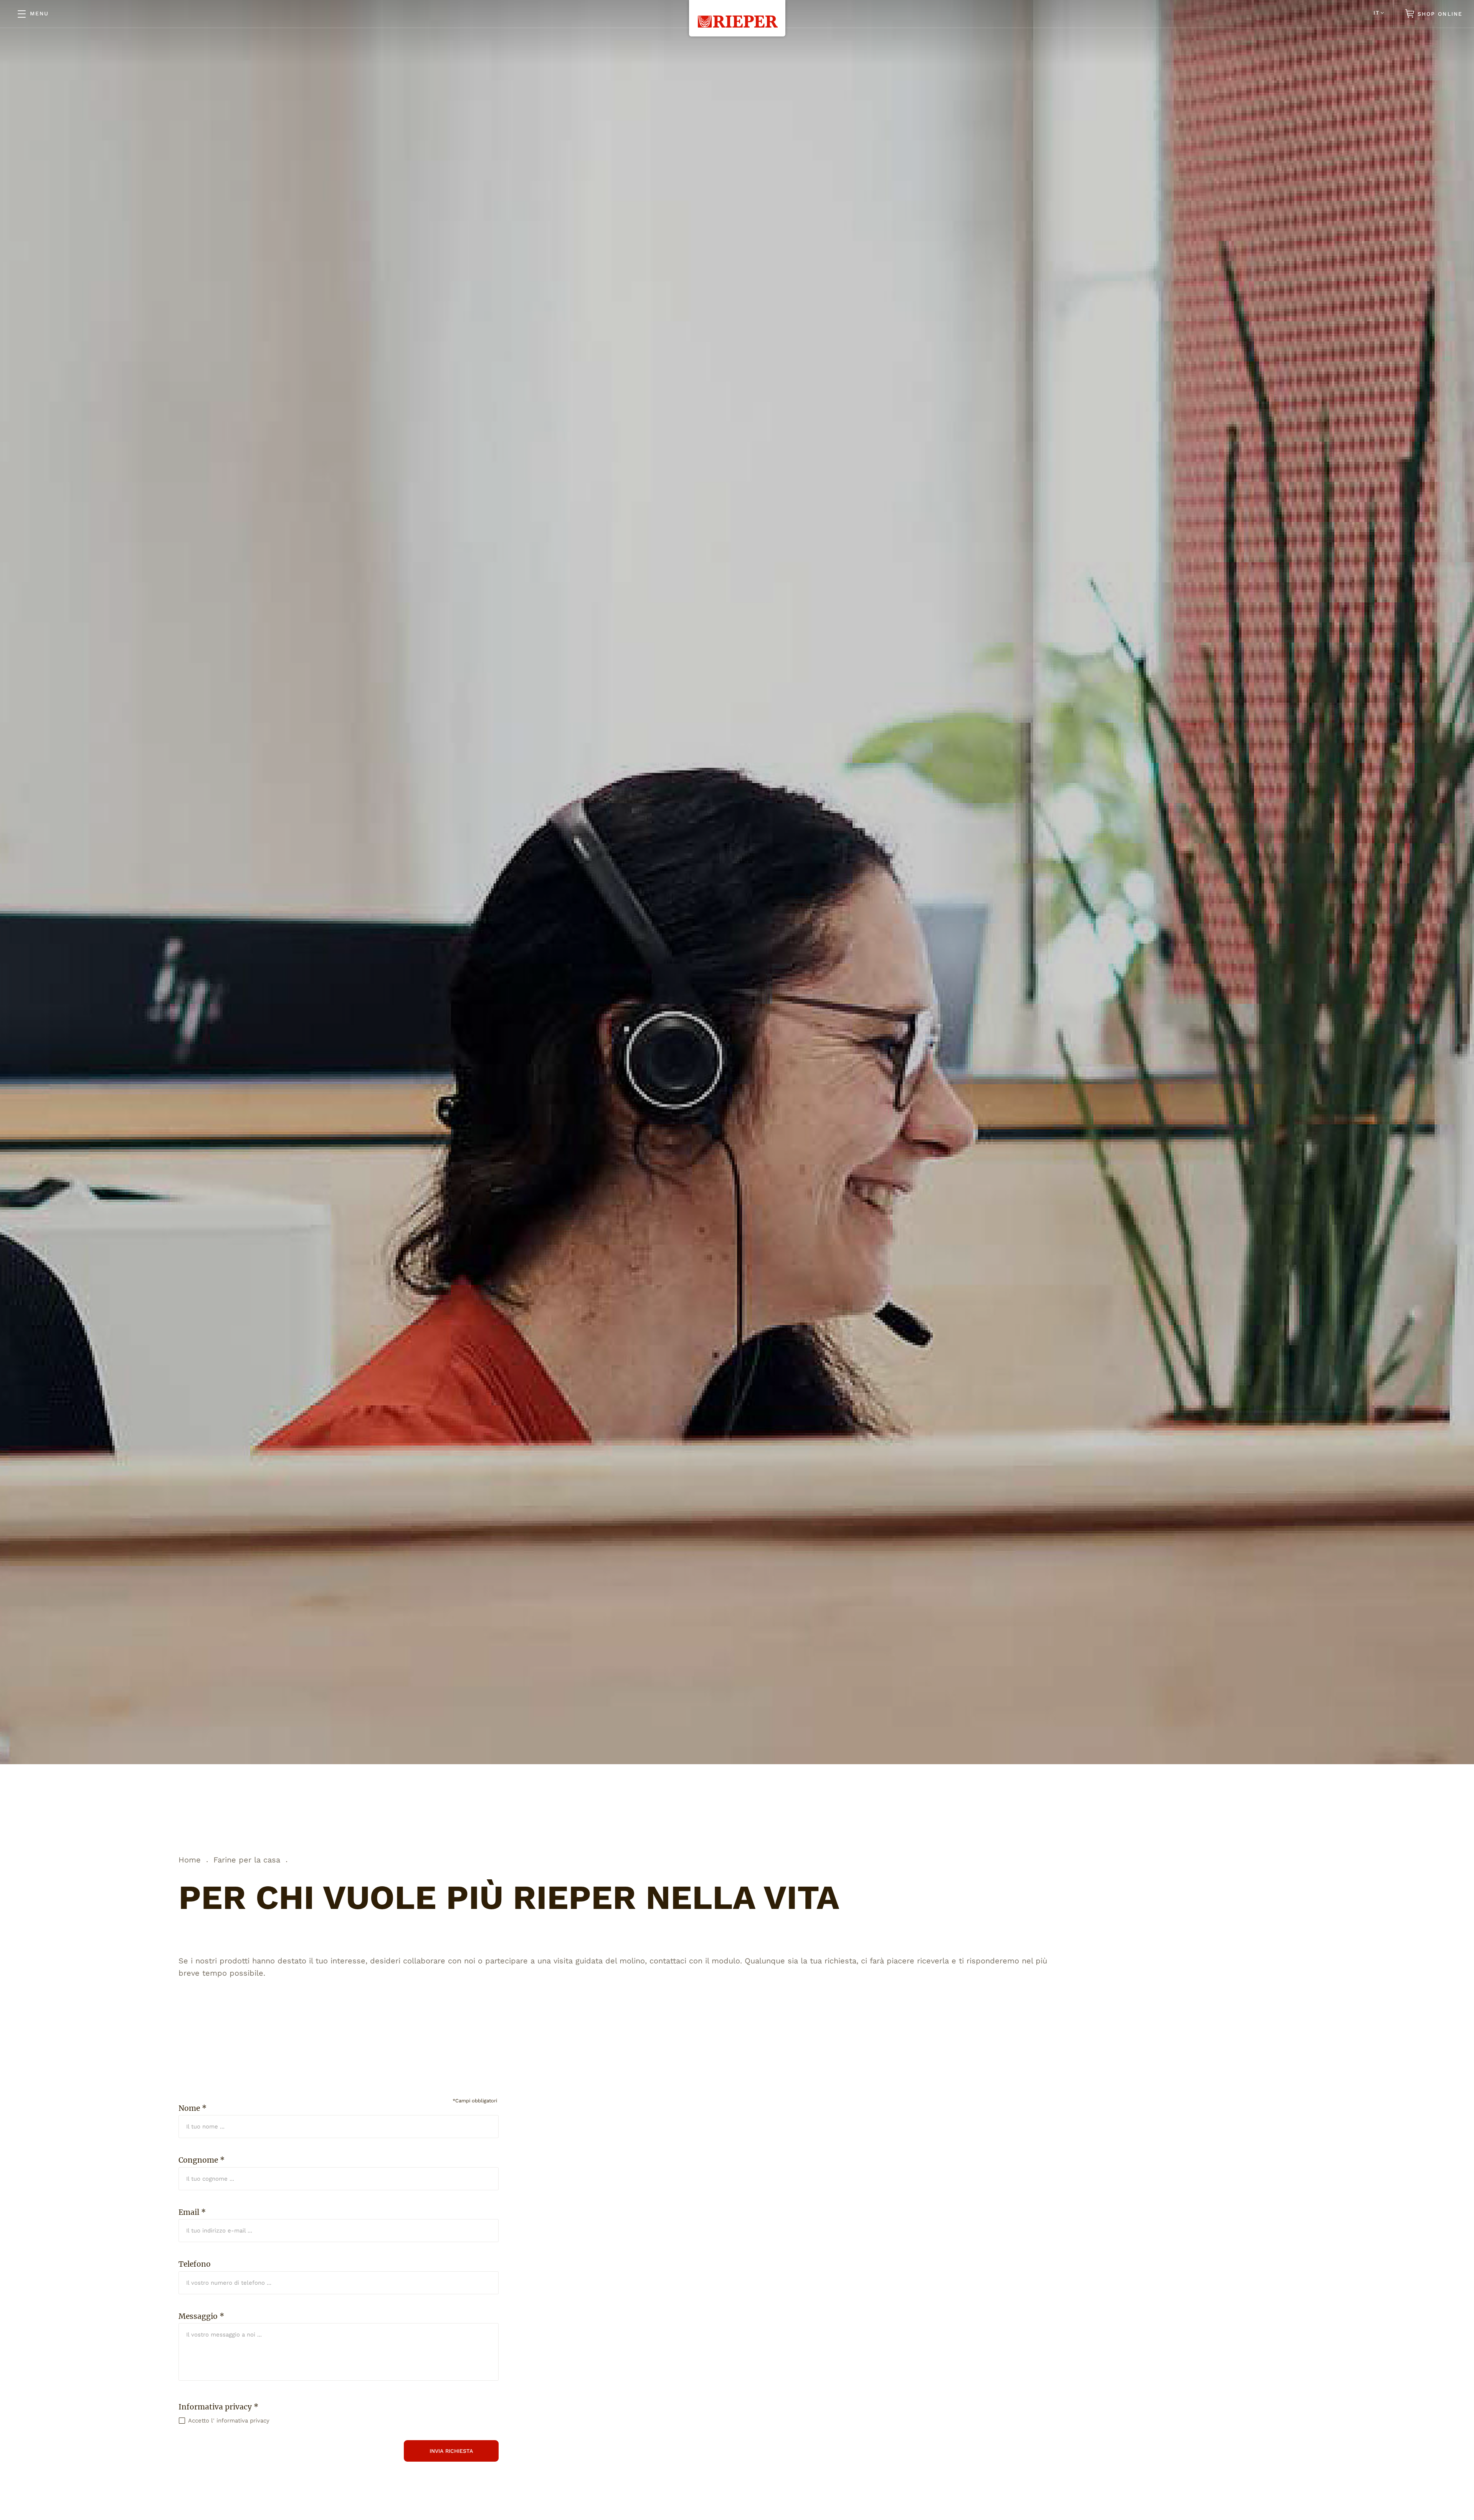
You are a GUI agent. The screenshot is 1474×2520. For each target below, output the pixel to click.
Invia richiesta (451, 2451)
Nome (193, 2108)
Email (192, 2212)
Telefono (195, 2264)
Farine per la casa (247, 1860)
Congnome (202, 2160)
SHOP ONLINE (1439, 14)
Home (190, 1860)
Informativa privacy (218, 2407)
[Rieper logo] (737, 14)
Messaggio (201, 2316)
